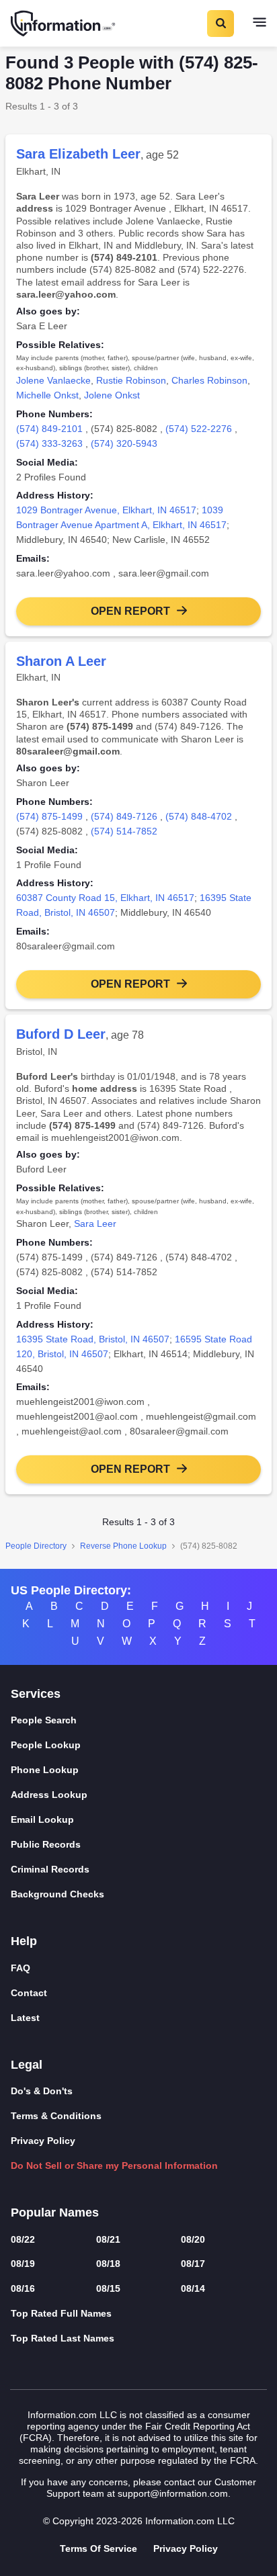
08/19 (23, 2264)
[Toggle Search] (220, 24)
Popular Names (55, 2213)
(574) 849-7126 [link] (124, 816)
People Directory (36, 1546)
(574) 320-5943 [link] (124, 443)
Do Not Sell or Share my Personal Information (114, 2165)
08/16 (23, 2288)
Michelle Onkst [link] (47, 395)
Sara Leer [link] (95, 1223)
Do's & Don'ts (42, 2091)
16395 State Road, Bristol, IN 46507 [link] (93, 1339)
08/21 (108, 2239)
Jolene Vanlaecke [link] (53, 380)
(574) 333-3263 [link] (49, 443)
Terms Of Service (98, 2548)
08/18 (108, 2264)
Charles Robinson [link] (209, 380)
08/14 (193, 2288)
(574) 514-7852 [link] (124, 831)
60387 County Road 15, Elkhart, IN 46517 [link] (105, 898)
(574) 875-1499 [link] (49, 816)
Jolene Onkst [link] (112, 395)
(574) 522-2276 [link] (199, 429)
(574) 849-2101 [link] (49, 429)
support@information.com (173, 2493)
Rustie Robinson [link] (131, 380)
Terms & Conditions (56, 2116)
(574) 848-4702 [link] (199, 816)
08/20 (193, 2239)
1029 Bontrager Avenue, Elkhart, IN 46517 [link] (106, 510)
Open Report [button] (130, 611)
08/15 (108, 2288)
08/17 (193, 2264)
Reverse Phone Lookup (123, 1546)
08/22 (23, 2239)
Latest (25, 2018)
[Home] (64, 24)
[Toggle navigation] (260, 24)
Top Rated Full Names (61, 2313)
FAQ (21, 1968)
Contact (29, 1993)
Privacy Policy (43, 2141)
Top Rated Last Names (63, 2338)
